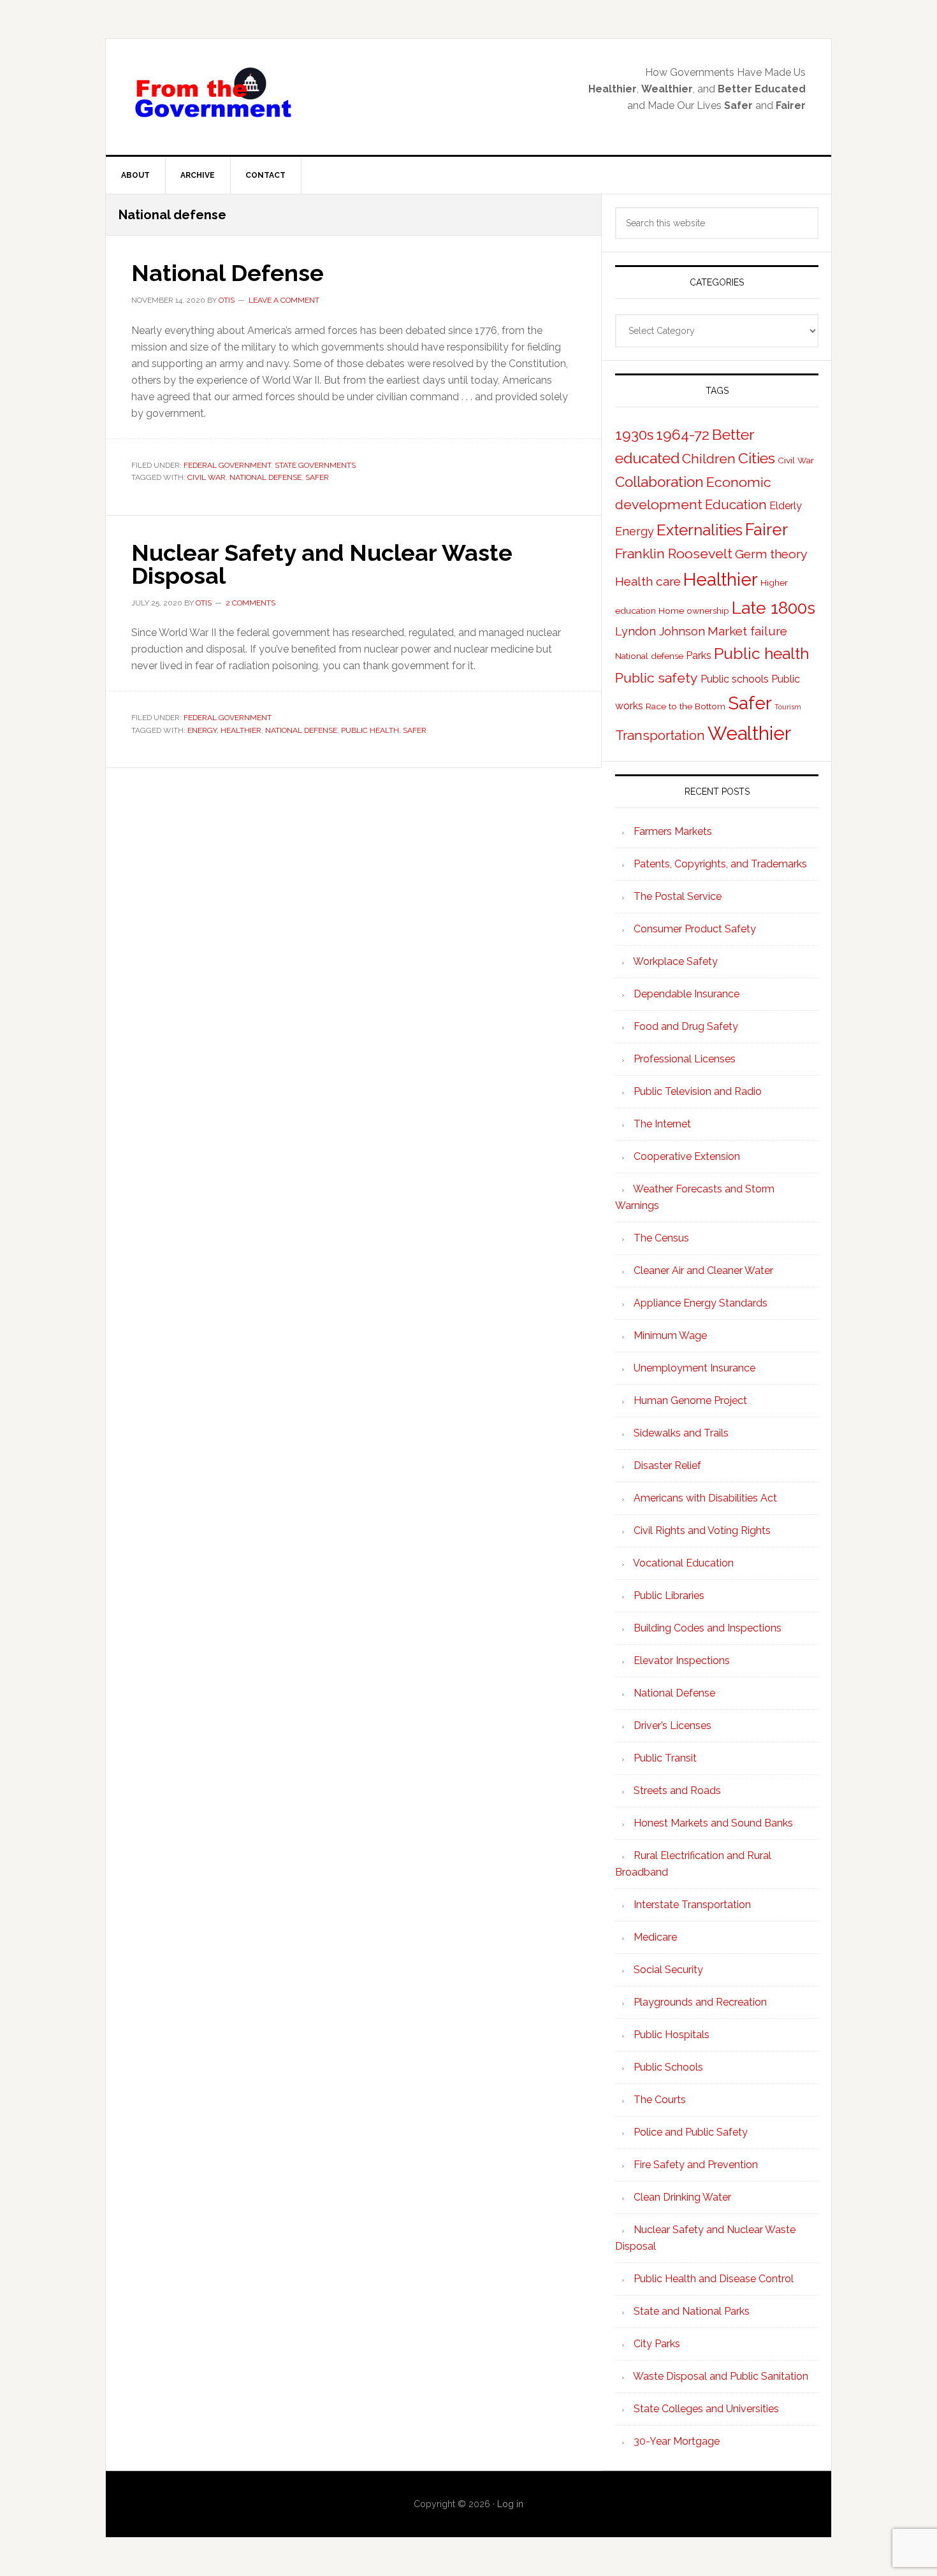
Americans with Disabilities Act (705, 1498)
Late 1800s (774, 608)
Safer (317, 477)
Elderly (786, 506)
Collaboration (659, 482)
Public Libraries (669, 1596)
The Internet (662, 1124)
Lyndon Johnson (660, 631)
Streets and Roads (677, 1791)
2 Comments (251, 603)
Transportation (660, 735)
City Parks (657, 2344)
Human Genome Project (690, 1400)
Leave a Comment (284, 300)
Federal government (227, 465)
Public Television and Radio (698, 1091)
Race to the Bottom (686, 706)
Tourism (788, 707)
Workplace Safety (675, 961)
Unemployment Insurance (694, 1368)
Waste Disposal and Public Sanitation (721, 2376)
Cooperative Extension (687, 1156)
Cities (757, 458)
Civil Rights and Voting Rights (702, 1530)
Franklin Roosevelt (674, 554)
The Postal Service (678, 896)
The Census (661, 1238)
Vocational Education (683, 1563)
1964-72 (683, 435)
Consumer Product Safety (695, 929)
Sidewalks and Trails (681, 1433)
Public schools (735, 679)
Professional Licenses (685, 1059)
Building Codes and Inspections (708, 1628)
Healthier (241, 730)
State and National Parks (692, 2311)
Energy (202, 730)
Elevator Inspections (682, 1661)
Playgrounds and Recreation (700, 2002)
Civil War (207, 477)
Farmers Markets (673, 831)
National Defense (228, 273)
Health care (648, 582)
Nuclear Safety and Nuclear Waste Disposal (322, 564)
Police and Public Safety (691, 2132)
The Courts (660, 2100)
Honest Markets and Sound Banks (713, 1823)
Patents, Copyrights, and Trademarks (720, 864)
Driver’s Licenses (672, 1726)
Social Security (668, 1970)
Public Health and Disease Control (714, 2279)
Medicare (655, 1937)
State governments (315, 465)
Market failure (747, 631)
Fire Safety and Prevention (696, 2165)
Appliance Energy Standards (701, 1303)
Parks (699, 655)
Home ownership (694, 611)
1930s (634, 435)
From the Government (214, 93)
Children (709, 459)
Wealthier (749, 733)
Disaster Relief (667, 1465)
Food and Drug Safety (686, 1026)
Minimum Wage (670, 1335)
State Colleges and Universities (706, 2409)
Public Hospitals (672, 2035)
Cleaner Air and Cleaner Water (703, 1270)
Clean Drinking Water (682, 2197)
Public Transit (665, 1758)
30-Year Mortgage (677, 2441)
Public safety (657, 678)
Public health (370, 730)
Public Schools (668, 2067)
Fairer (766, 530)
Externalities (700, 530)
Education (736, 505)
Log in (510, 2504)
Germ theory (771, 554)
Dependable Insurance (686, 994)
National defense (265, 477)
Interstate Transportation (692, 1905)
